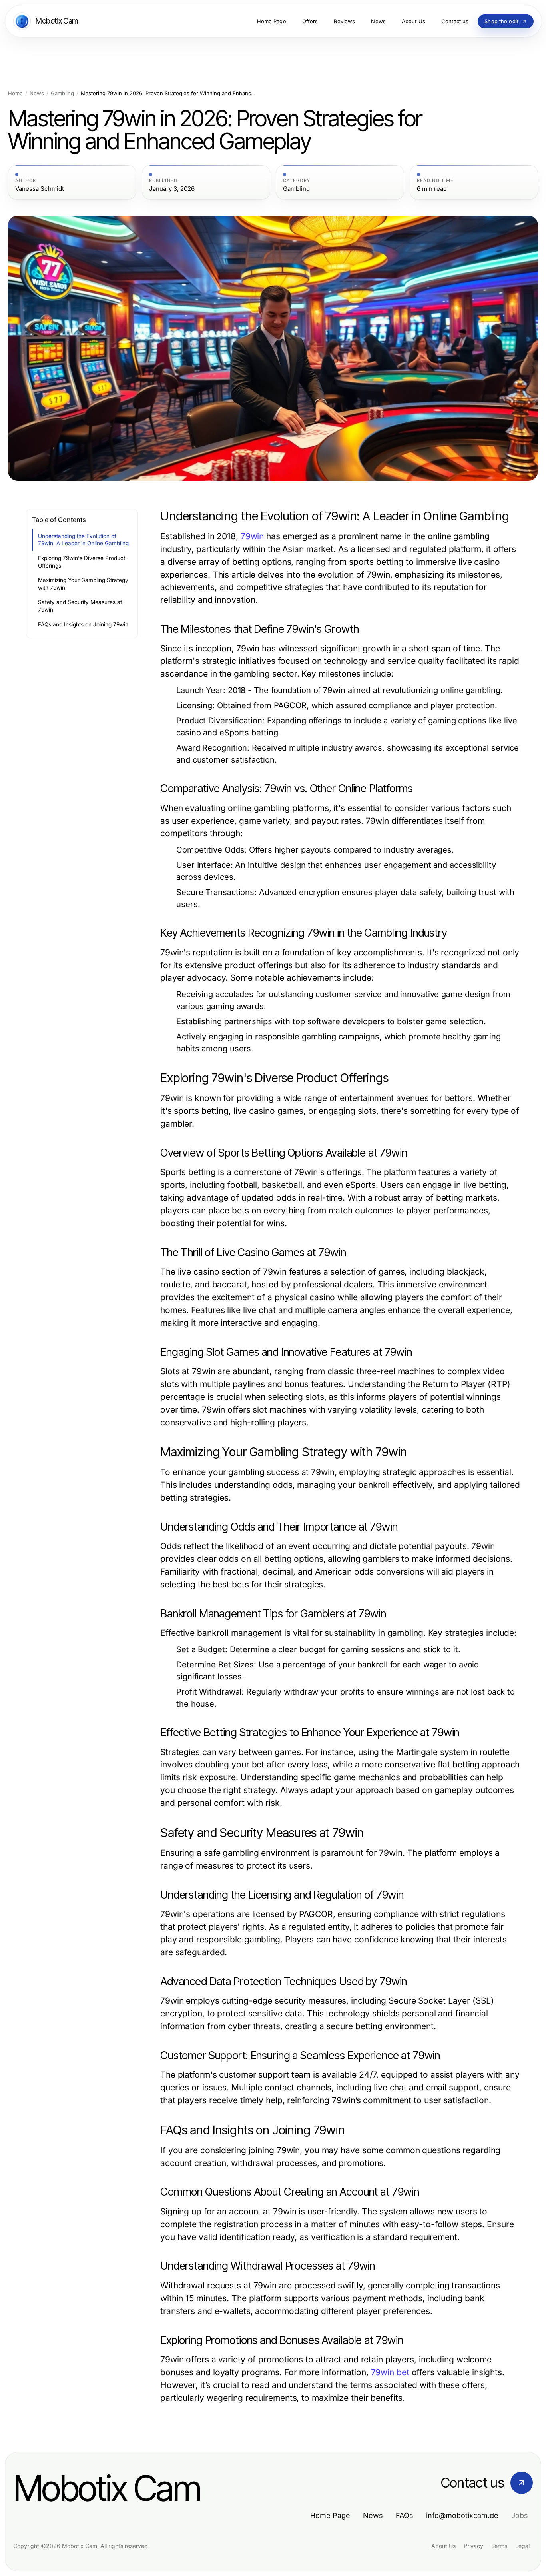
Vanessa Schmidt (40, 189)
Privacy (473, 2546)
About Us (443, 2546)
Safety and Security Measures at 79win (80, 606)
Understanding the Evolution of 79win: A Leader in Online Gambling (83, 540)
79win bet (390, 2372)
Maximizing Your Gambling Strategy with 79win (83, 584)
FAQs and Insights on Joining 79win (83, 624)
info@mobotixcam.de (462, 2515)
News (37, 93)
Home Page (330, 2515)
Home (15, 93)
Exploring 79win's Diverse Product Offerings (82, 562)
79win (252, 536)
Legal (522, 2546)
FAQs (405, 2515)
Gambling (62, 93)
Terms (499, 2546)
